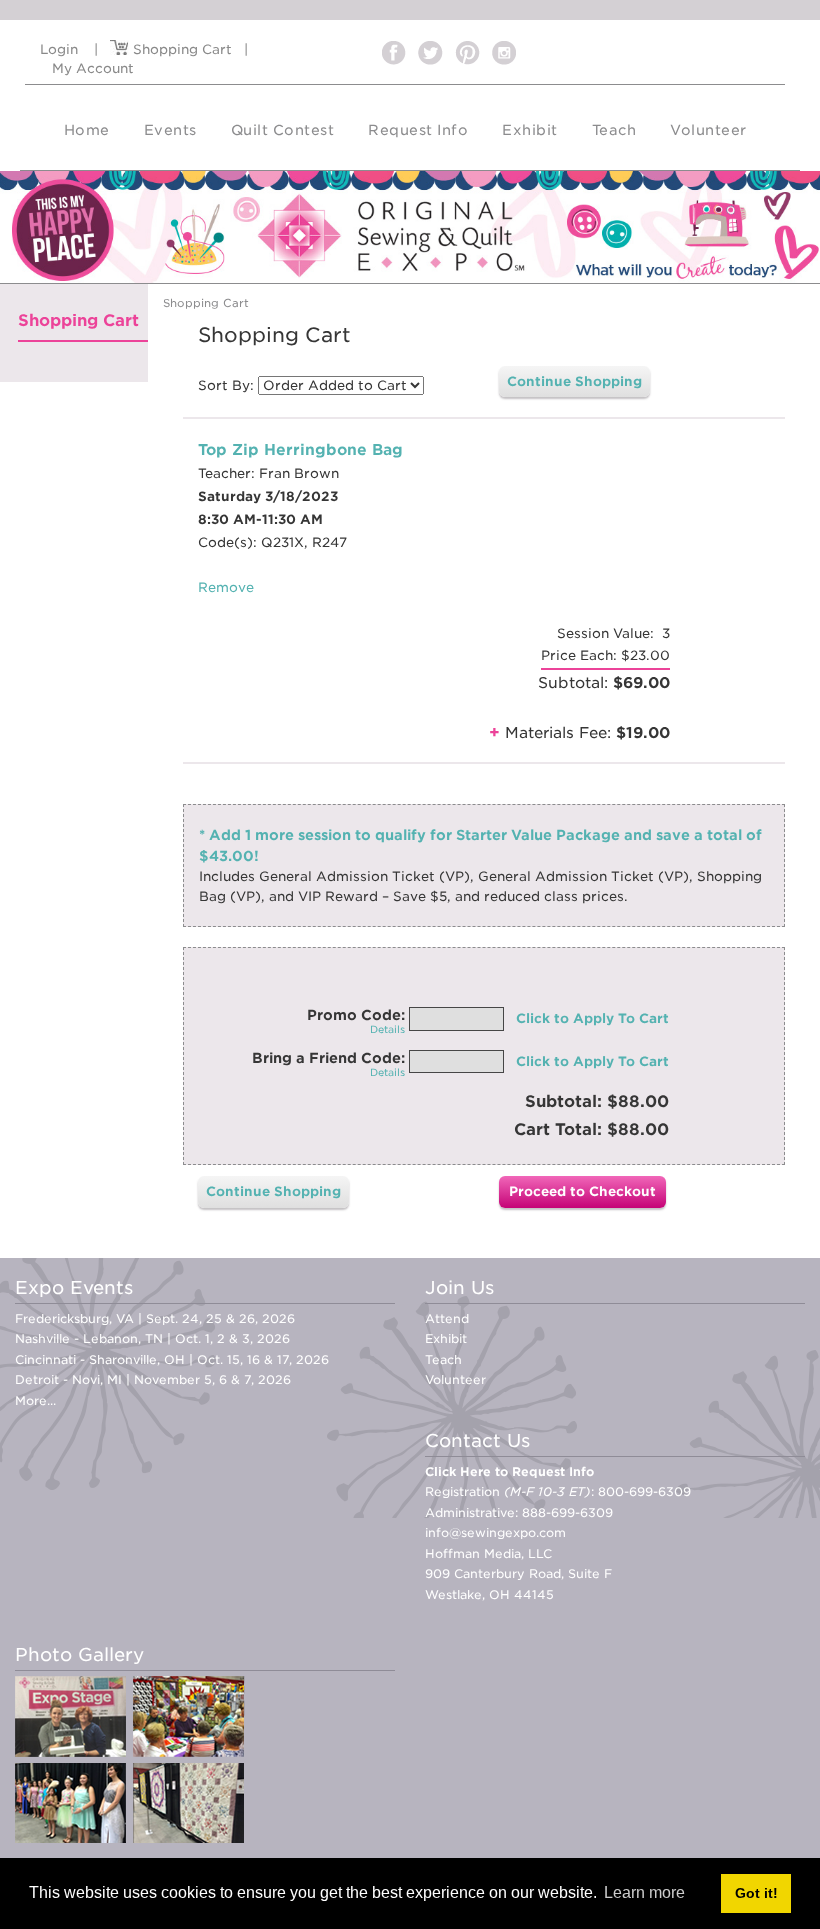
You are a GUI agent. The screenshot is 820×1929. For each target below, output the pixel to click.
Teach (443, 1359)
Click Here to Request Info (509, 1471)
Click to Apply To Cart (592, 1018)
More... (35, 1400)
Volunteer (455, 1379)
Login (59, 49)
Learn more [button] (644, 1892)
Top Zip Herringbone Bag (300, 450)
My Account (93, 68)
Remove (226, 587)
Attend (447, 1318)
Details (387, 1029)
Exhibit (446, 1338)
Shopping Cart (180, 49)
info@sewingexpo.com (495, 1532)
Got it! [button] (756, 1893)
